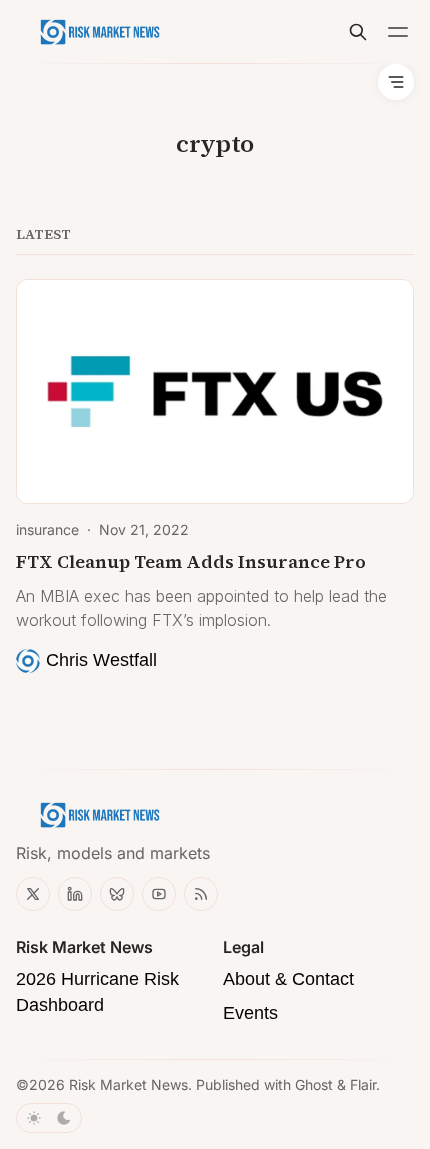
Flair (363, 1084)
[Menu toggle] (398, 32)
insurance (47, 529)
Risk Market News (128, 1084)
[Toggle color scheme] (49, 1118)
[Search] (358, 32)
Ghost (314, 1084)
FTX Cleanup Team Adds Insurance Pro (191, 561)
